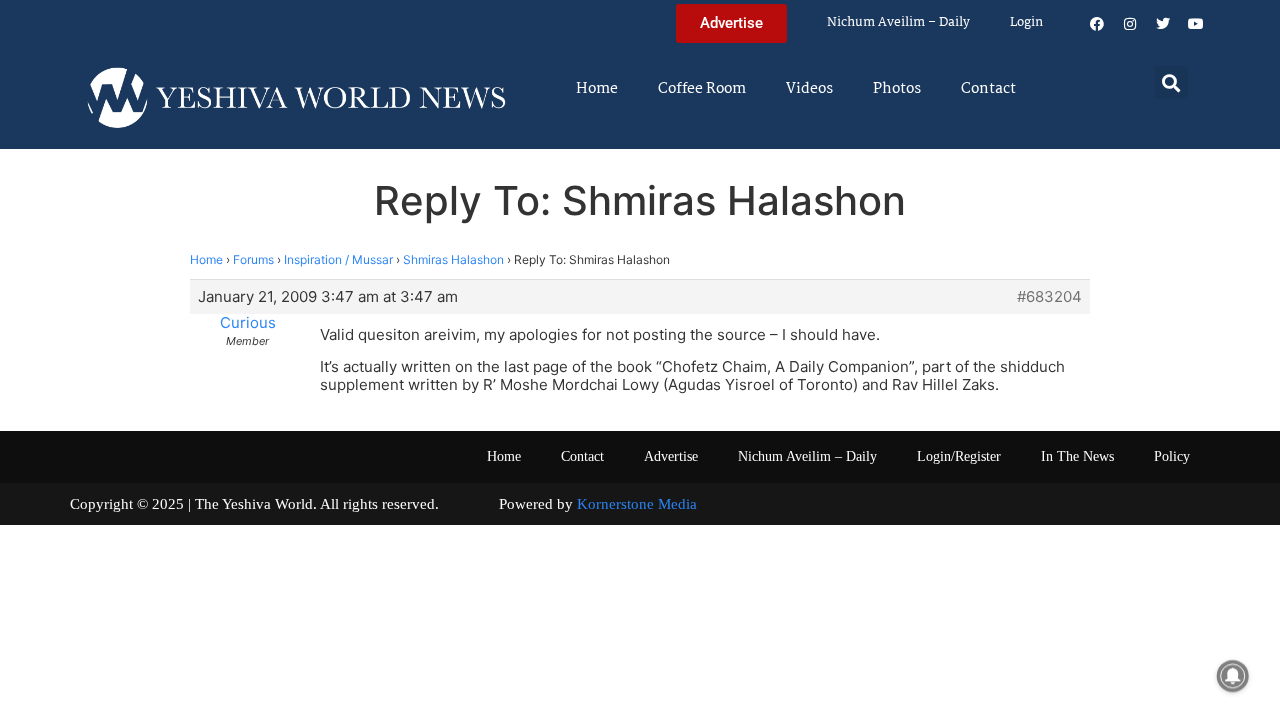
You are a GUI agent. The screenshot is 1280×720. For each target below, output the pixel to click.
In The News (1077, 456)
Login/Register (959, 456)
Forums (253, 259)
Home (597, 89)
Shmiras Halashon (453, 259)
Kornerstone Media (637, 504)
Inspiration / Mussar (338, 259)
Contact (988, 89)
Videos (809, 89)
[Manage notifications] (1233, 676)
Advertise (671, 456)
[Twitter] (1163, 24)
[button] (1171, 82)
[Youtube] (1196, 24)
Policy (1172, 456)
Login (1026, 22)
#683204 (1049, 297)
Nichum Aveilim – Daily (898, 22)
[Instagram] (1130, 24)
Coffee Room (702, 89)
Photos (897, 89)
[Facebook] (1097, 24)
